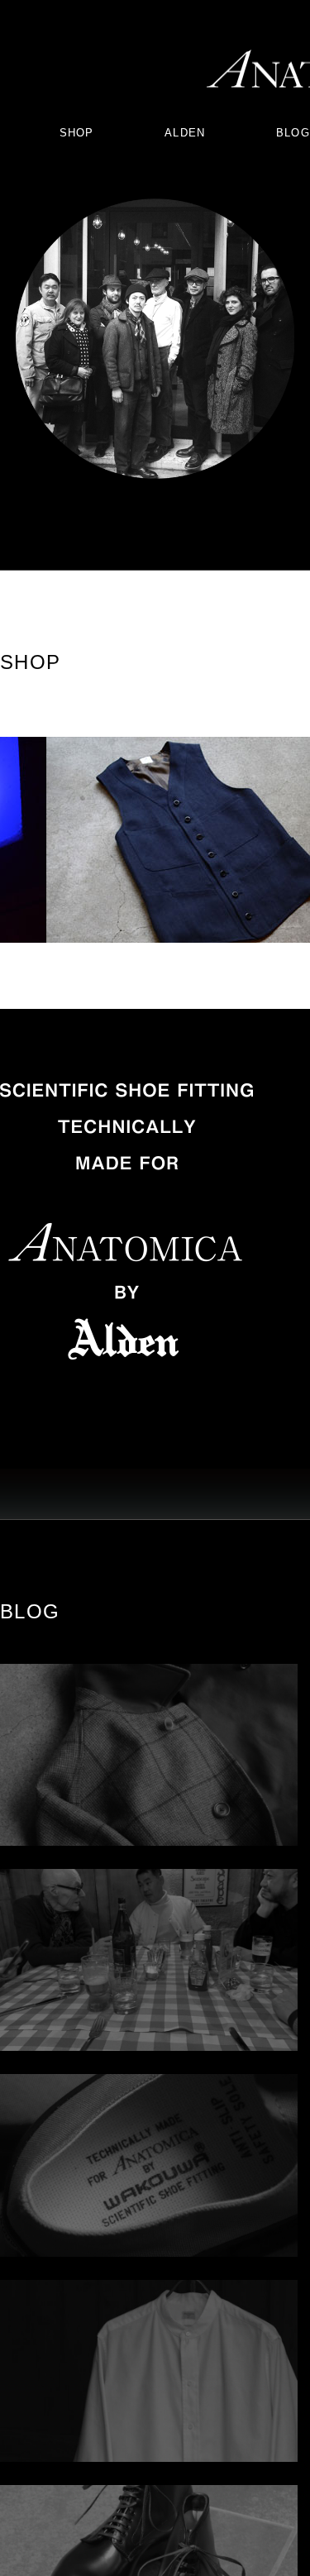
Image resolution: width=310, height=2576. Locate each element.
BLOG (293, 133)
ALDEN (185, 133)
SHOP (77, 133)
